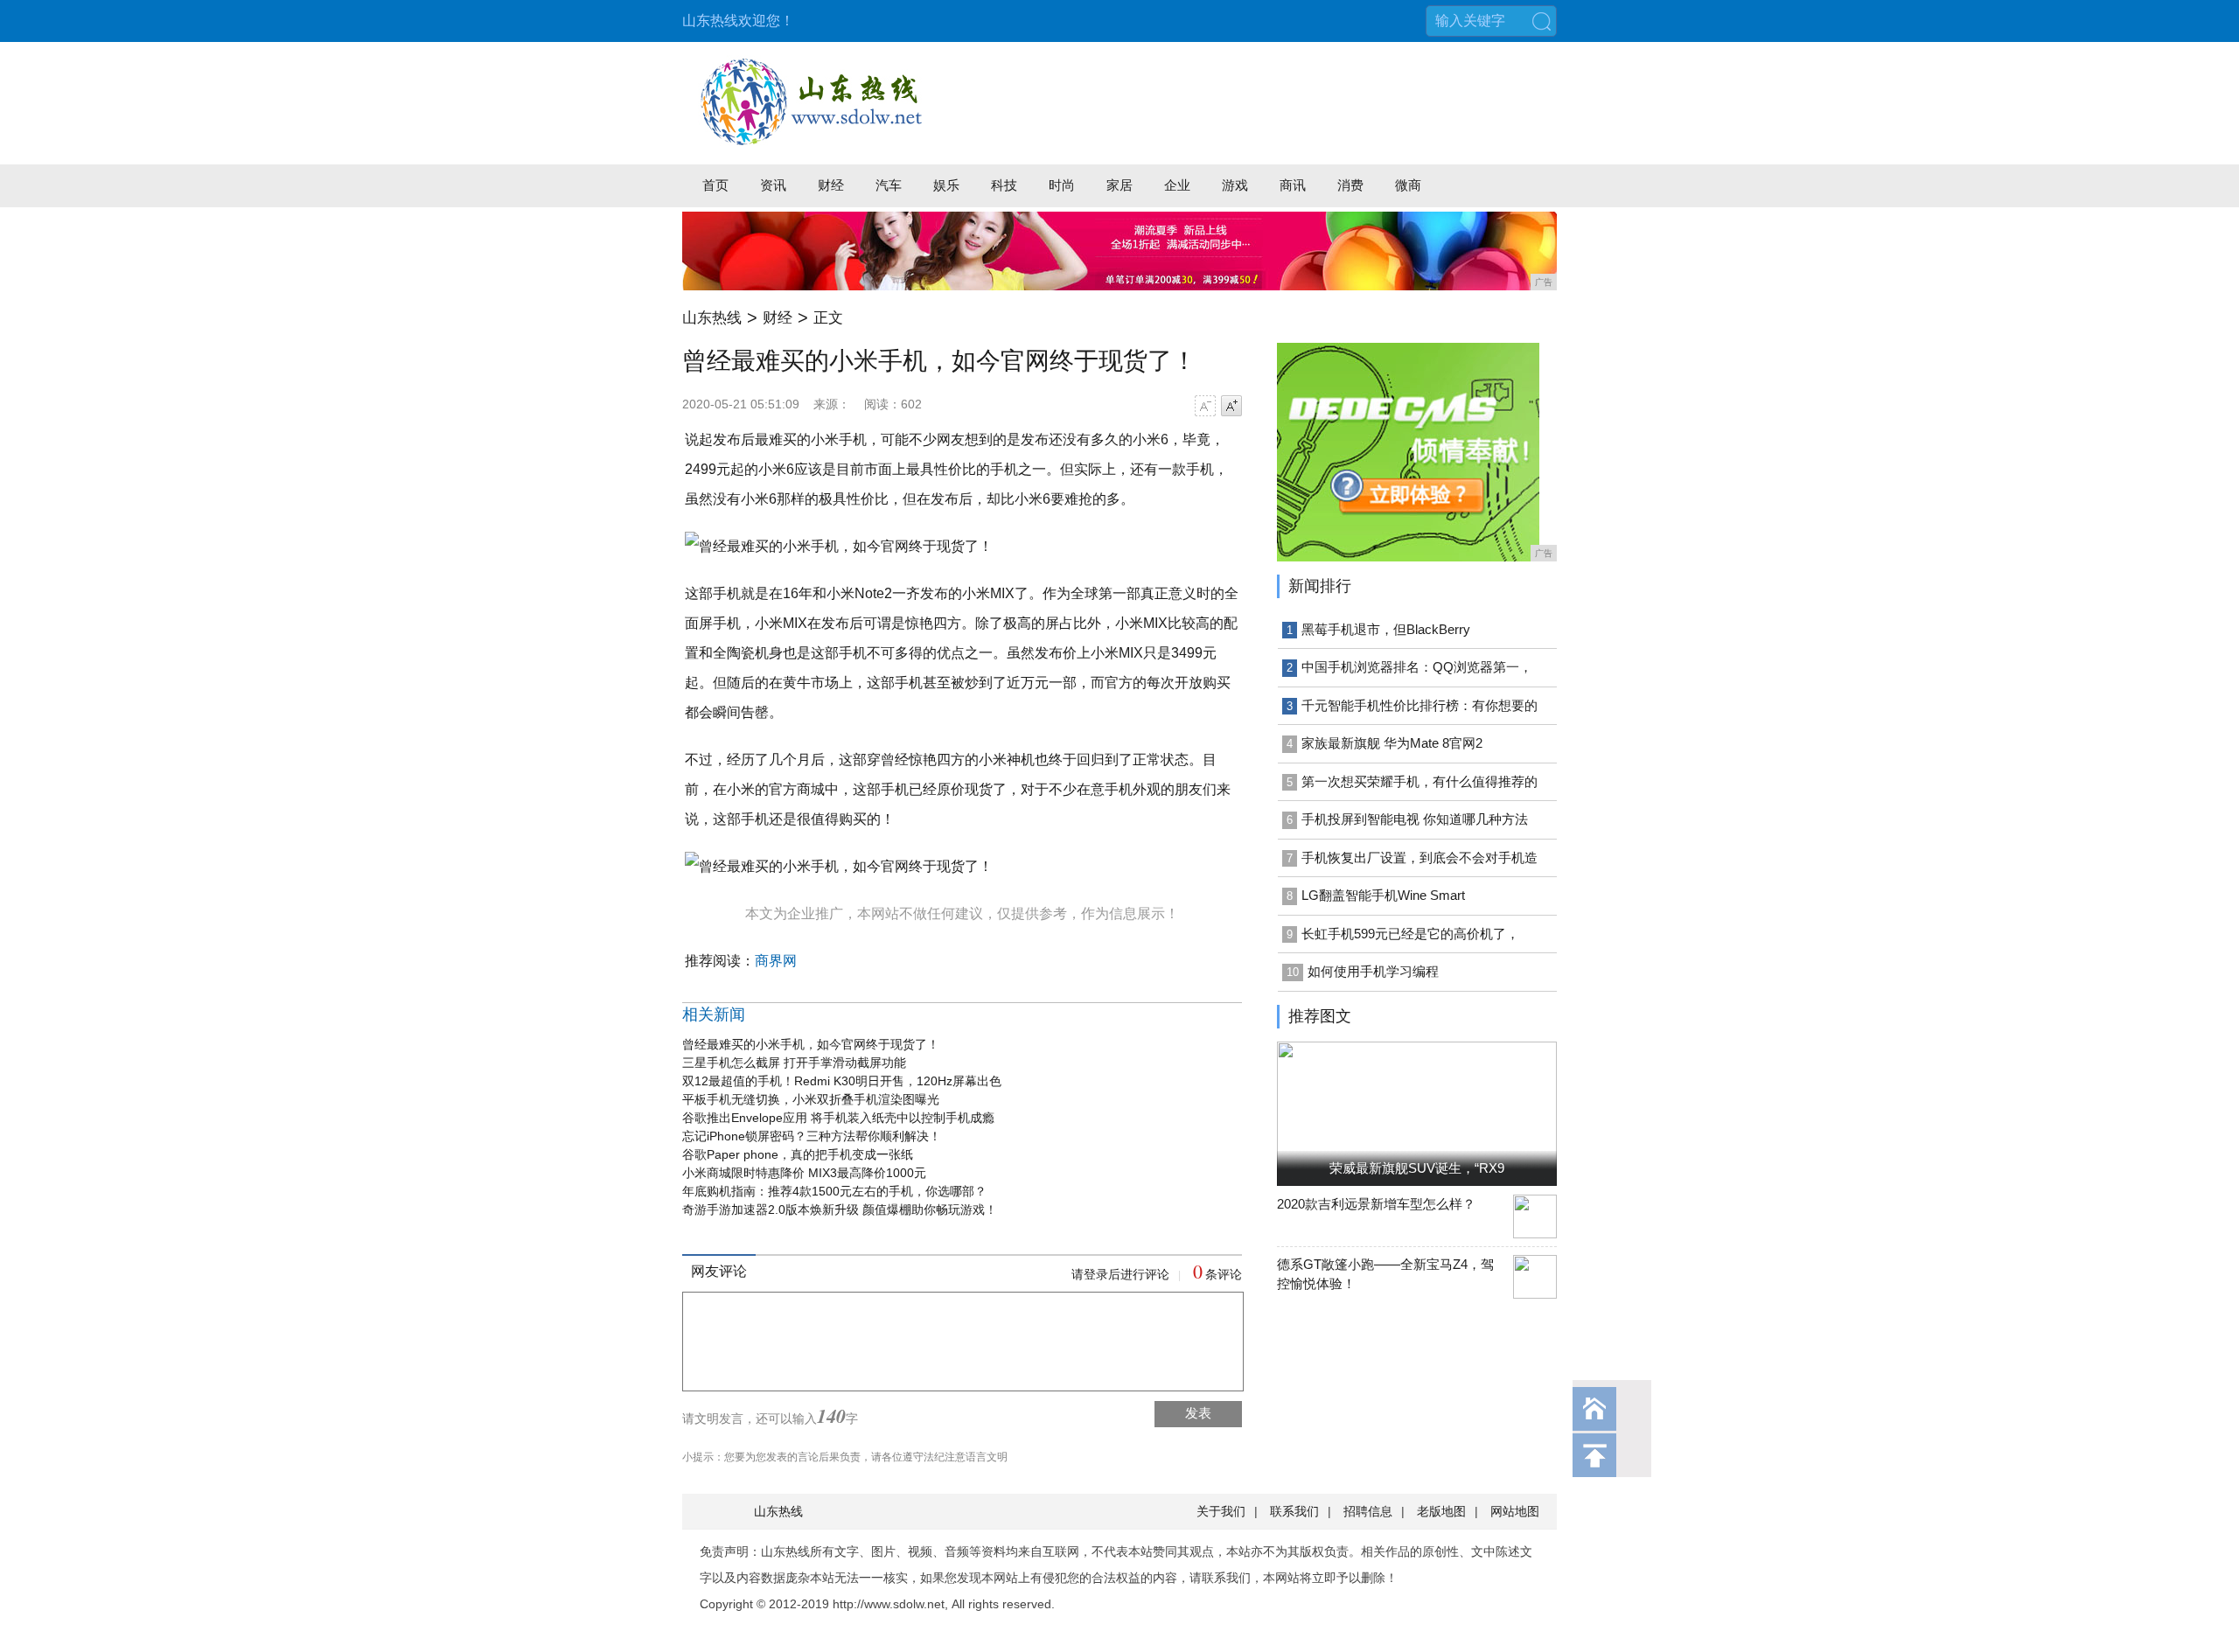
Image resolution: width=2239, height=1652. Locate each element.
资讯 (773, 185)
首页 (715, 185)
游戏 (1235, 185)
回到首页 (1594, 1409)
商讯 (1293, 185)
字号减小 (1205, 406)
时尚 (1062, 185)
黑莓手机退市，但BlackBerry (1386, 629)
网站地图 (1515, 1511)
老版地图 (1441, 1511)
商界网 (776, 961)
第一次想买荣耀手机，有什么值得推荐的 (1419, 781)
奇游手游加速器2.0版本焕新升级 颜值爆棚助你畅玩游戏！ (840, 1209)
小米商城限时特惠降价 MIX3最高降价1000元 (804, 1173)
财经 (831, 185)
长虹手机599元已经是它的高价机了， (1410, 934)
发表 (1198, 1413)
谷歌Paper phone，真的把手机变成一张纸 (798, 1154)
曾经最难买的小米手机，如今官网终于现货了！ (811, 1044)
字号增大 (1231, 406)
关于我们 (1221, 1511)
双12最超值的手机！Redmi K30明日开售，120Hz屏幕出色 (842, 1081)
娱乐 (946, 185)
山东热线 (712, 318)
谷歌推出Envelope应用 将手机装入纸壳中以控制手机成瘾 (838, 1118)
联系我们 (1294, 1511)
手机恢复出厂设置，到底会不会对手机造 (1419, 857)
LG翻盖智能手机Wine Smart (1383, 895)
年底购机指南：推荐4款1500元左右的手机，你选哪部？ (834, 1191)
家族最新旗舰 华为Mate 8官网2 (1392, 743)
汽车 (889, 185)
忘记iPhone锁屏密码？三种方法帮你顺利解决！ (812, 1136)
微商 (1408, 185)
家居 (1119, 185)
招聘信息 (1368, 1511)
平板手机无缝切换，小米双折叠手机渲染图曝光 (811, 1099)
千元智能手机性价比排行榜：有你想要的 (1419, 705)
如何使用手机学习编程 (1373, 971)
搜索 (1541, 21)
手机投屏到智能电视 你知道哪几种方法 (1415, 819)
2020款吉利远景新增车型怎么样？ (1376, 1204)
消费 (1350, 185)
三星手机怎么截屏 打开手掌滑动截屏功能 (794, 1063)
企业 (1177, 185)
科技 (1004, 185)
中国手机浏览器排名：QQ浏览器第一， (1417, 667)
